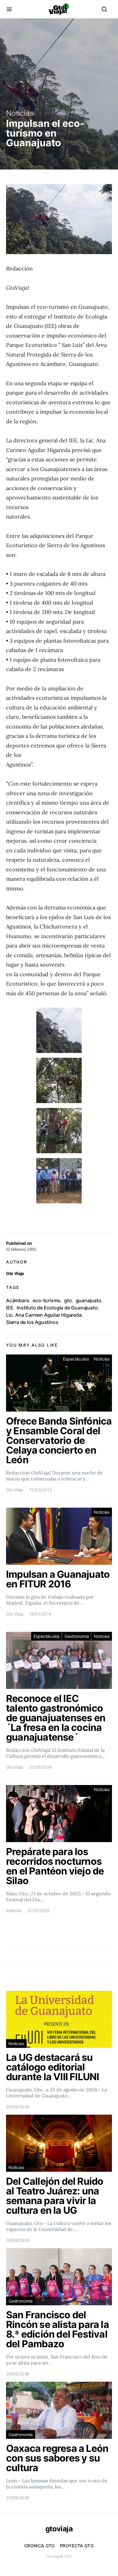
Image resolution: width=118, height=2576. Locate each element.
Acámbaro (18, 1300)
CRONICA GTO (40, 2546)
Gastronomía (77, 1636)
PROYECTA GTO (77, 2546)
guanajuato (88, 1300)
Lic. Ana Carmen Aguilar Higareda (44, 1315)
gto (68, 1300)
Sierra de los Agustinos (32, 1322)
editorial (14, 1911)
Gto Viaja (15, 1273)
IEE (10, 1308)
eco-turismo (47, 1300)
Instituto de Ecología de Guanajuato (57, 1308)
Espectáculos (76, 1359)
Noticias (20, 113)
